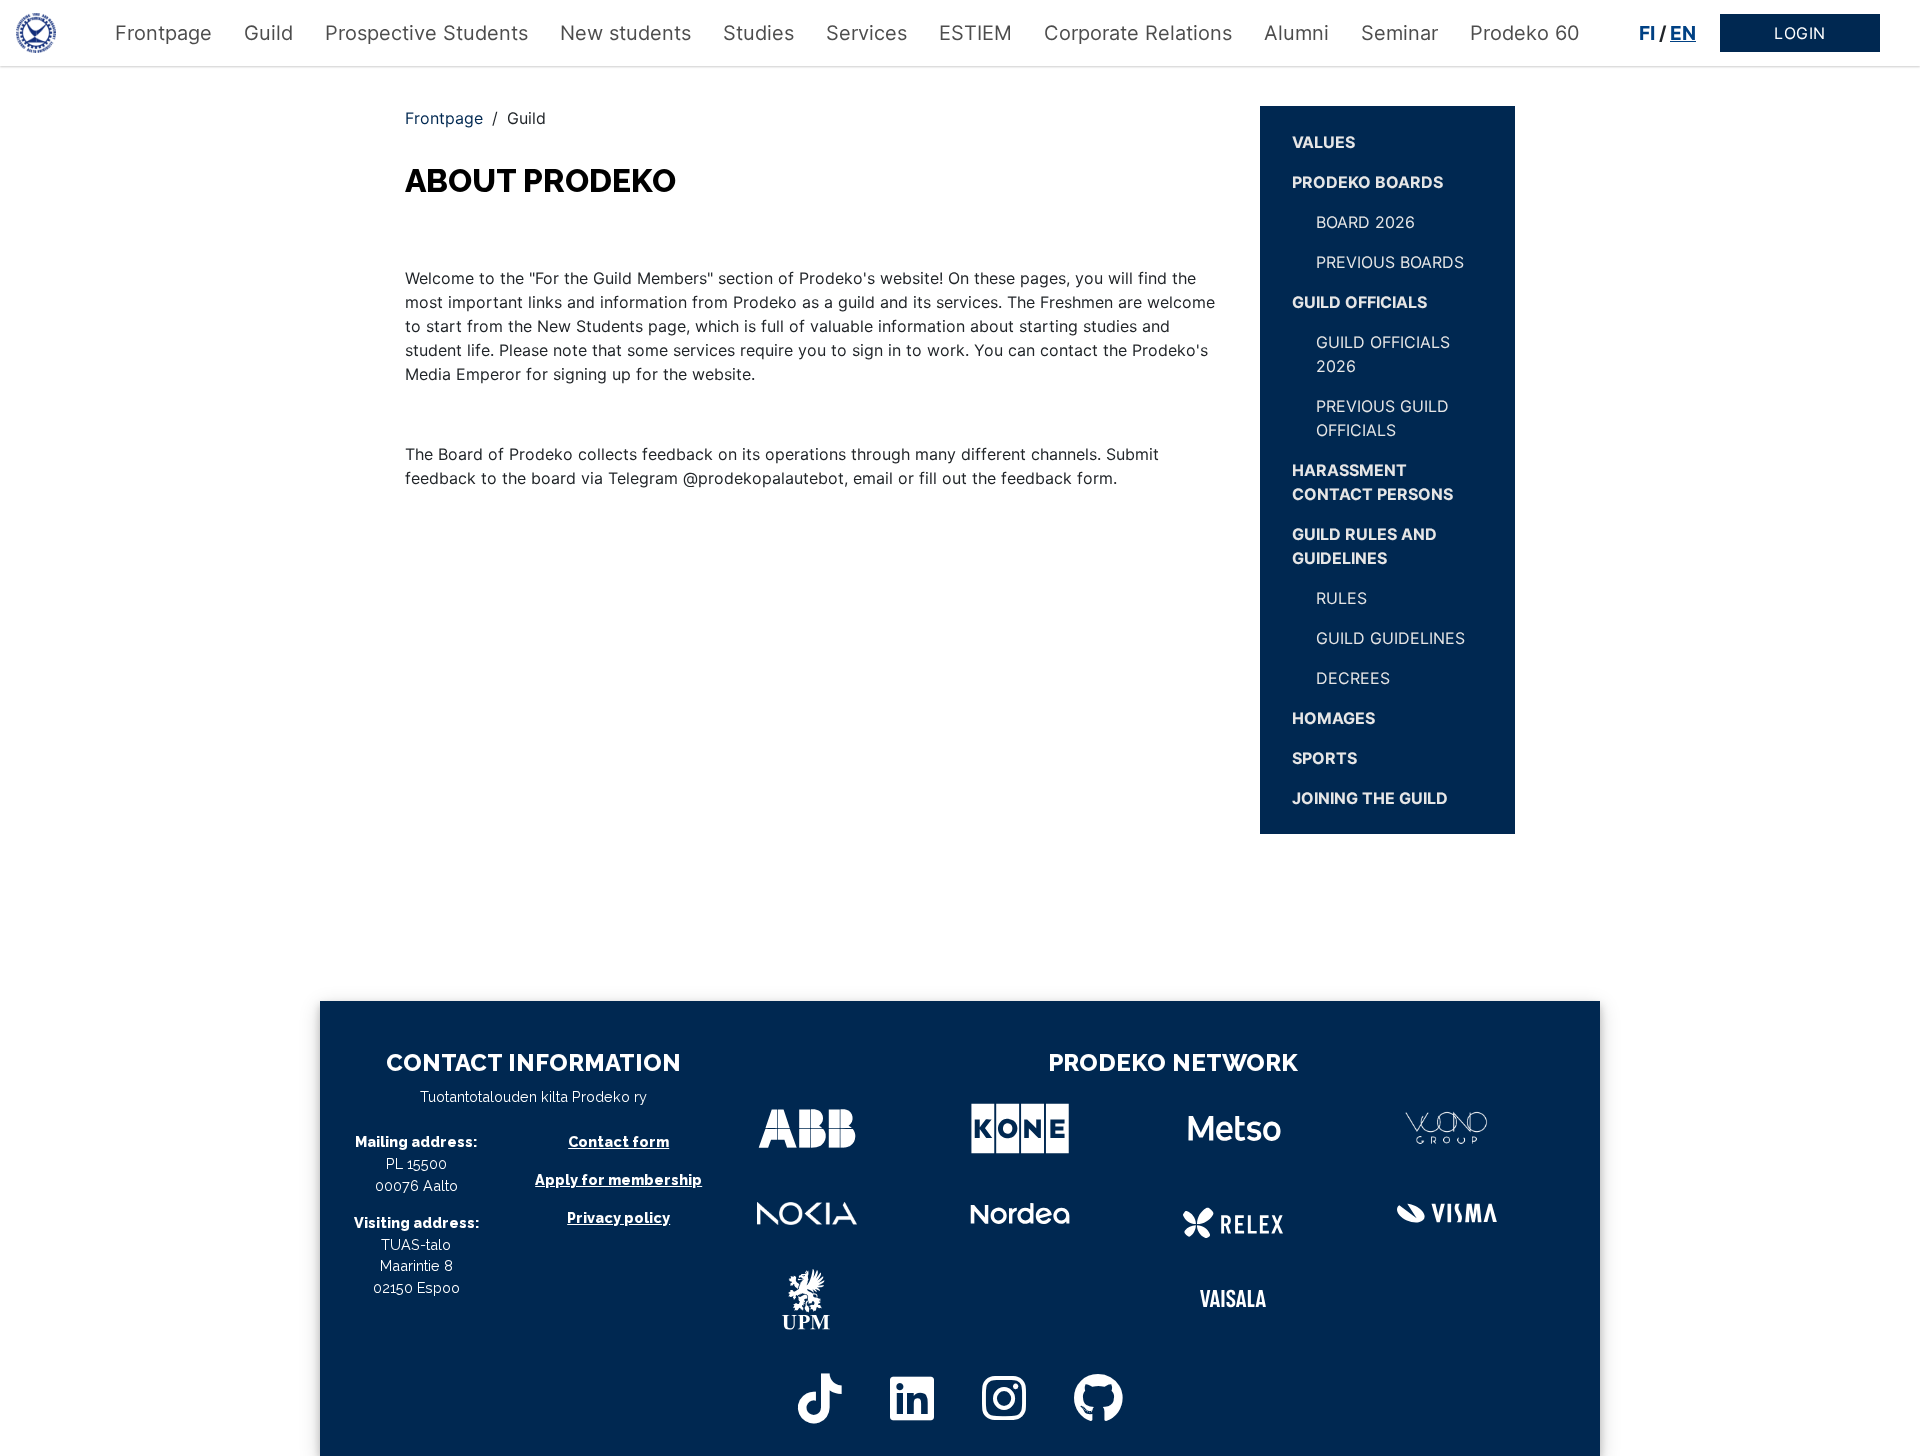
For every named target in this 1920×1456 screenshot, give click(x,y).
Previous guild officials (1382, 418)
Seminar (1399, 33)
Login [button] (1800, 33)
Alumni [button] (1296, 33)
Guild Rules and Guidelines (1364, 546)
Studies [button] (758, 33)
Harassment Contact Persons (1372, 482)
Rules (1341, 598)
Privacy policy (618, 1217)
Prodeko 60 (1525, 33)
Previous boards (1390, 262)
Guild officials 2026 (1383, 354)
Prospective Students (426, 33)
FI (1647, 33)
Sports (1324, 758)
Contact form (618, 1141)
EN (1683, 33)
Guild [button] (268, 33)
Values (1323, 142)
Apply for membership (618, 1179)
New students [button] (625, 33)
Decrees (1353, 678)
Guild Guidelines (1390, 638)
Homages (1333, 718)
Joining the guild (1370, 798)
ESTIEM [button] (975, 33)
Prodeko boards (1367, 182)
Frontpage (163, 33)
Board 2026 (1365, 222)
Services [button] (866, 33)
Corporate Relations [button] (1138, 33)
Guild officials (1359, 302)
